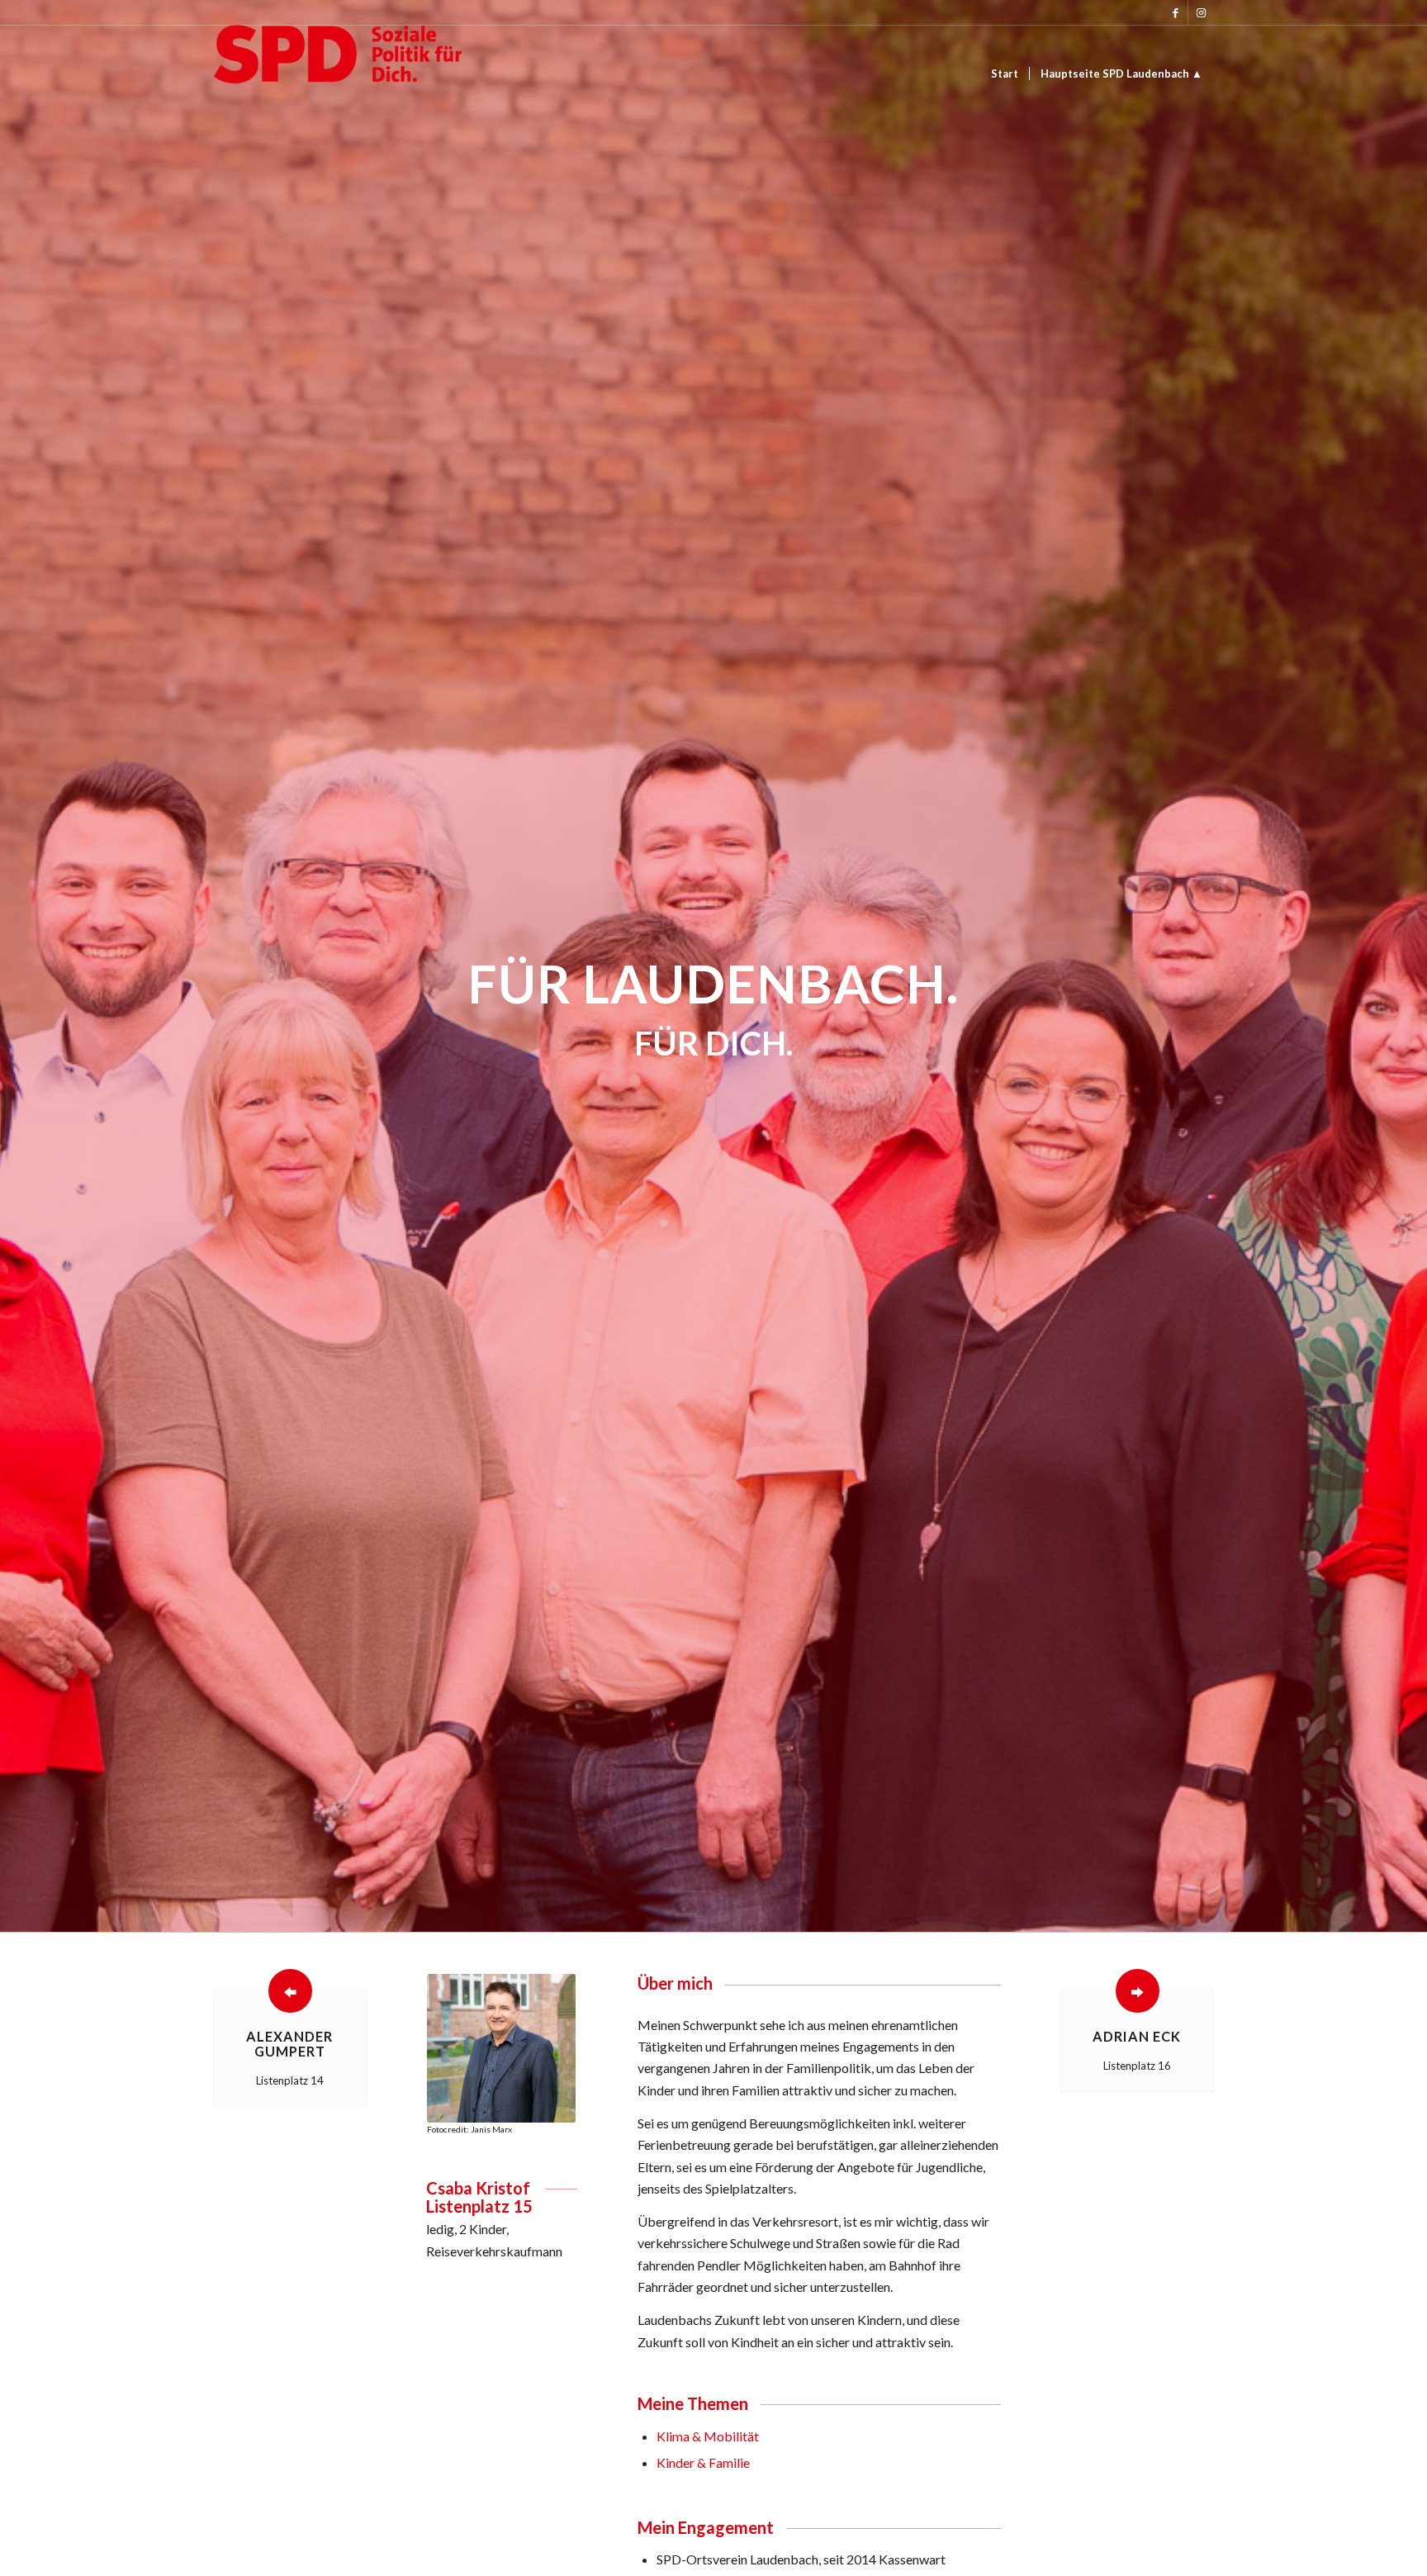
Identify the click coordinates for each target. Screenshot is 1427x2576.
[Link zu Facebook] (1176, 12)
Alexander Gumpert (289, 2044)
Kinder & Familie (703, 2462)
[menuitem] (1005, 74)
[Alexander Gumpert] (290, 1991)
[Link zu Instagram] (1201, 12)
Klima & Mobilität (708, 2436)
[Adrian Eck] (1138, 1991)
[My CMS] (338, 74)
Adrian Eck (1137, 2036)
